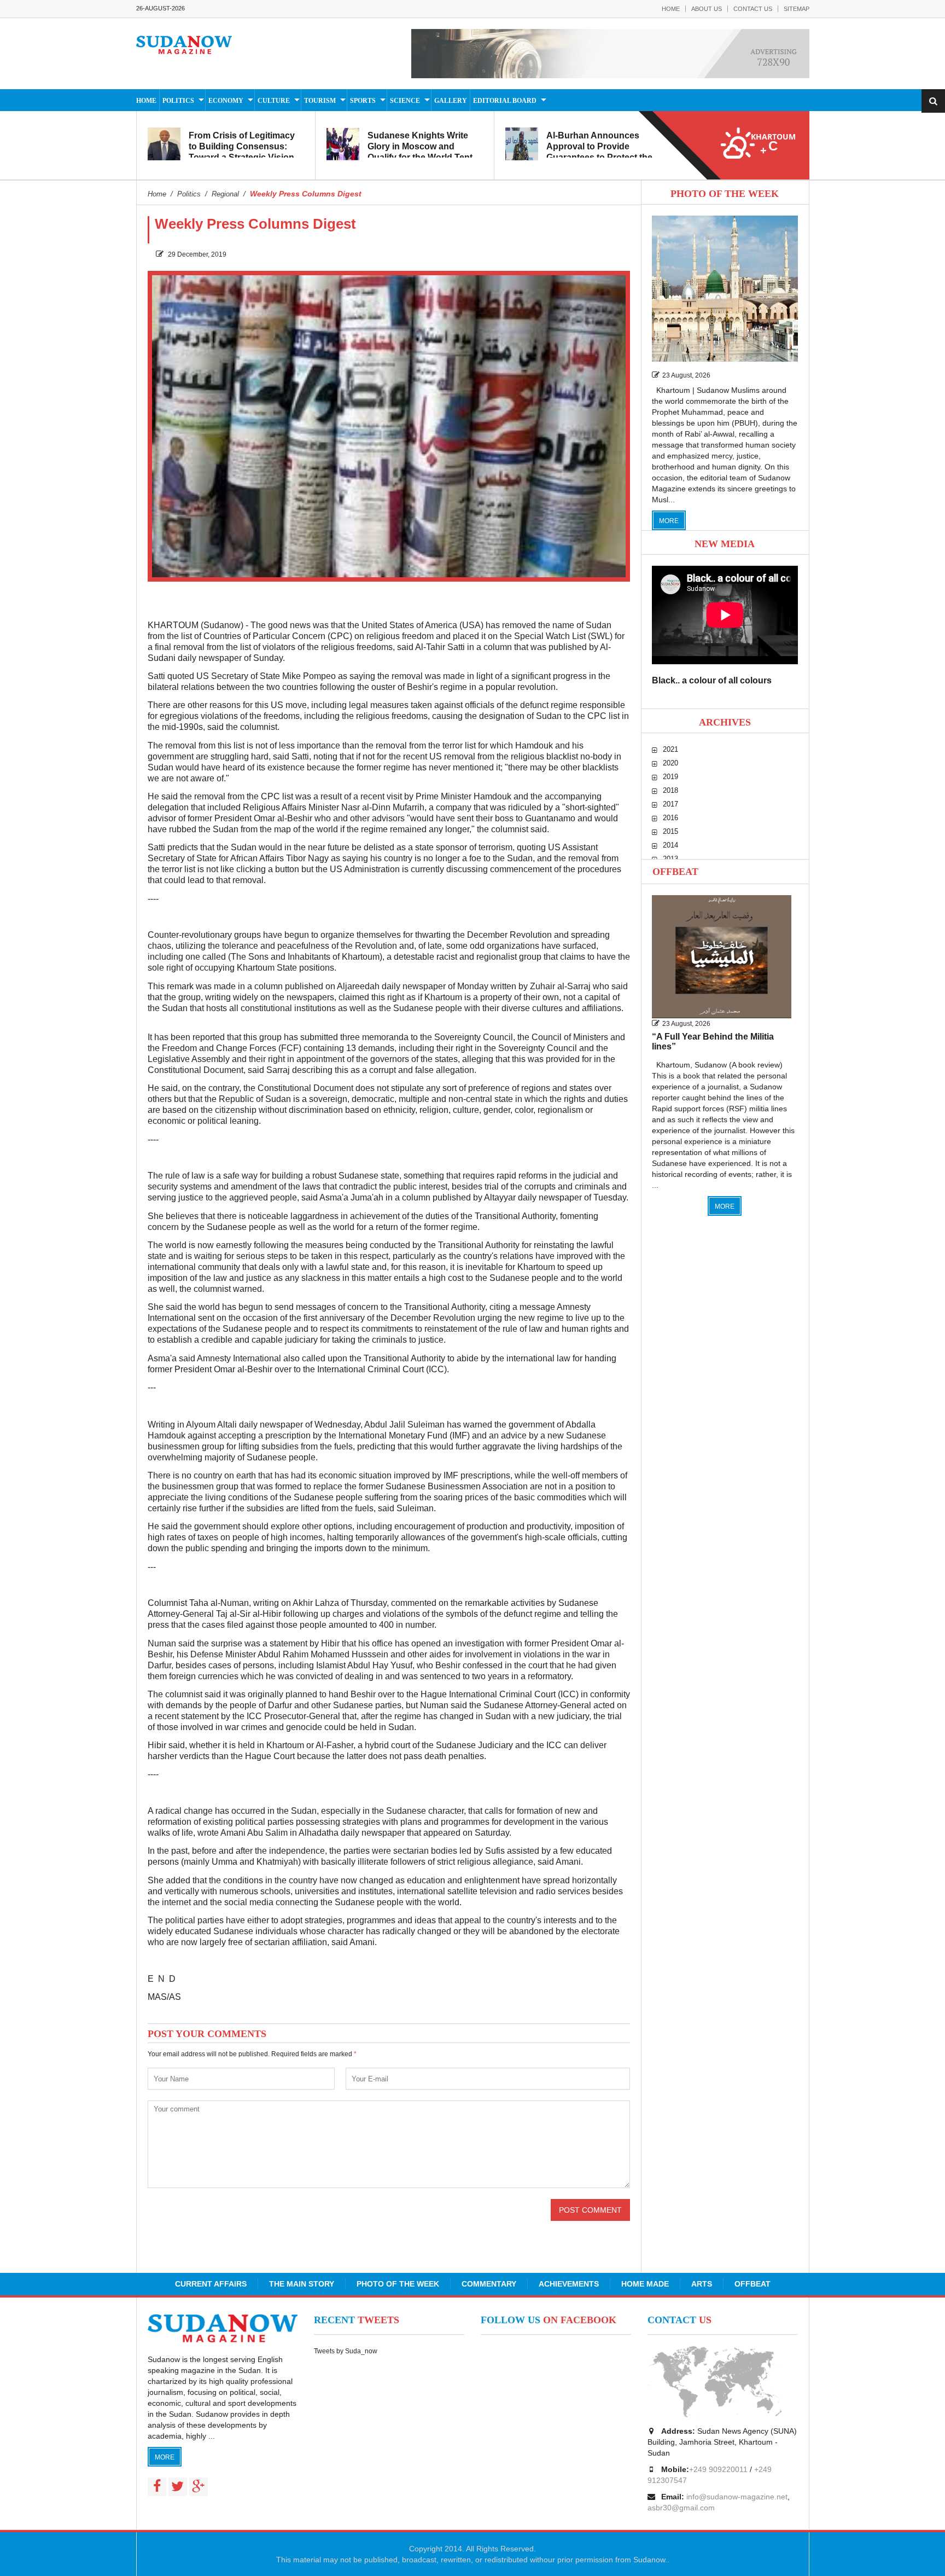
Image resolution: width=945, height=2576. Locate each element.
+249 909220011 (718, 2469)
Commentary (489, 2284)
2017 (670, 804)
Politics (178, 101)
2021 (670, 749)
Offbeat (675, 872)
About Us (707, 9)
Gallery (451, 101)
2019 (670, 777)
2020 (670, 763)
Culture (274, 101)
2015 (670, 831)
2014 (670, 845)
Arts (702, 2284)
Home (671, 9)
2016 (670, 818)
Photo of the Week (398, 2284)
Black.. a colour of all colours (712, 680)
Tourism (320, 101)
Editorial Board (505, 101)
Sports (363, 101)
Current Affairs (211, 2284)
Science (405, 101)
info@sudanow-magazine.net (737, 2497)
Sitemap (797, 9)
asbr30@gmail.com (681, 2508)
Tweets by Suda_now (346, 2351)
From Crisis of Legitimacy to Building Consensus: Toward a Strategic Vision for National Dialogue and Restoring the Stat (242, 157)
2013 (670, 859)
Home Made (645, 2284)
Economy (226, 101)
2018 (670, 790)
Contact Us (753, 9)
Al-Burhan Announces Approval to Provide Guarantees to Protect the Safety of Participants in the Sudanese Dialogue (603, 157)
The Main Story (302, 2284)
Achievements (569, 2284)
